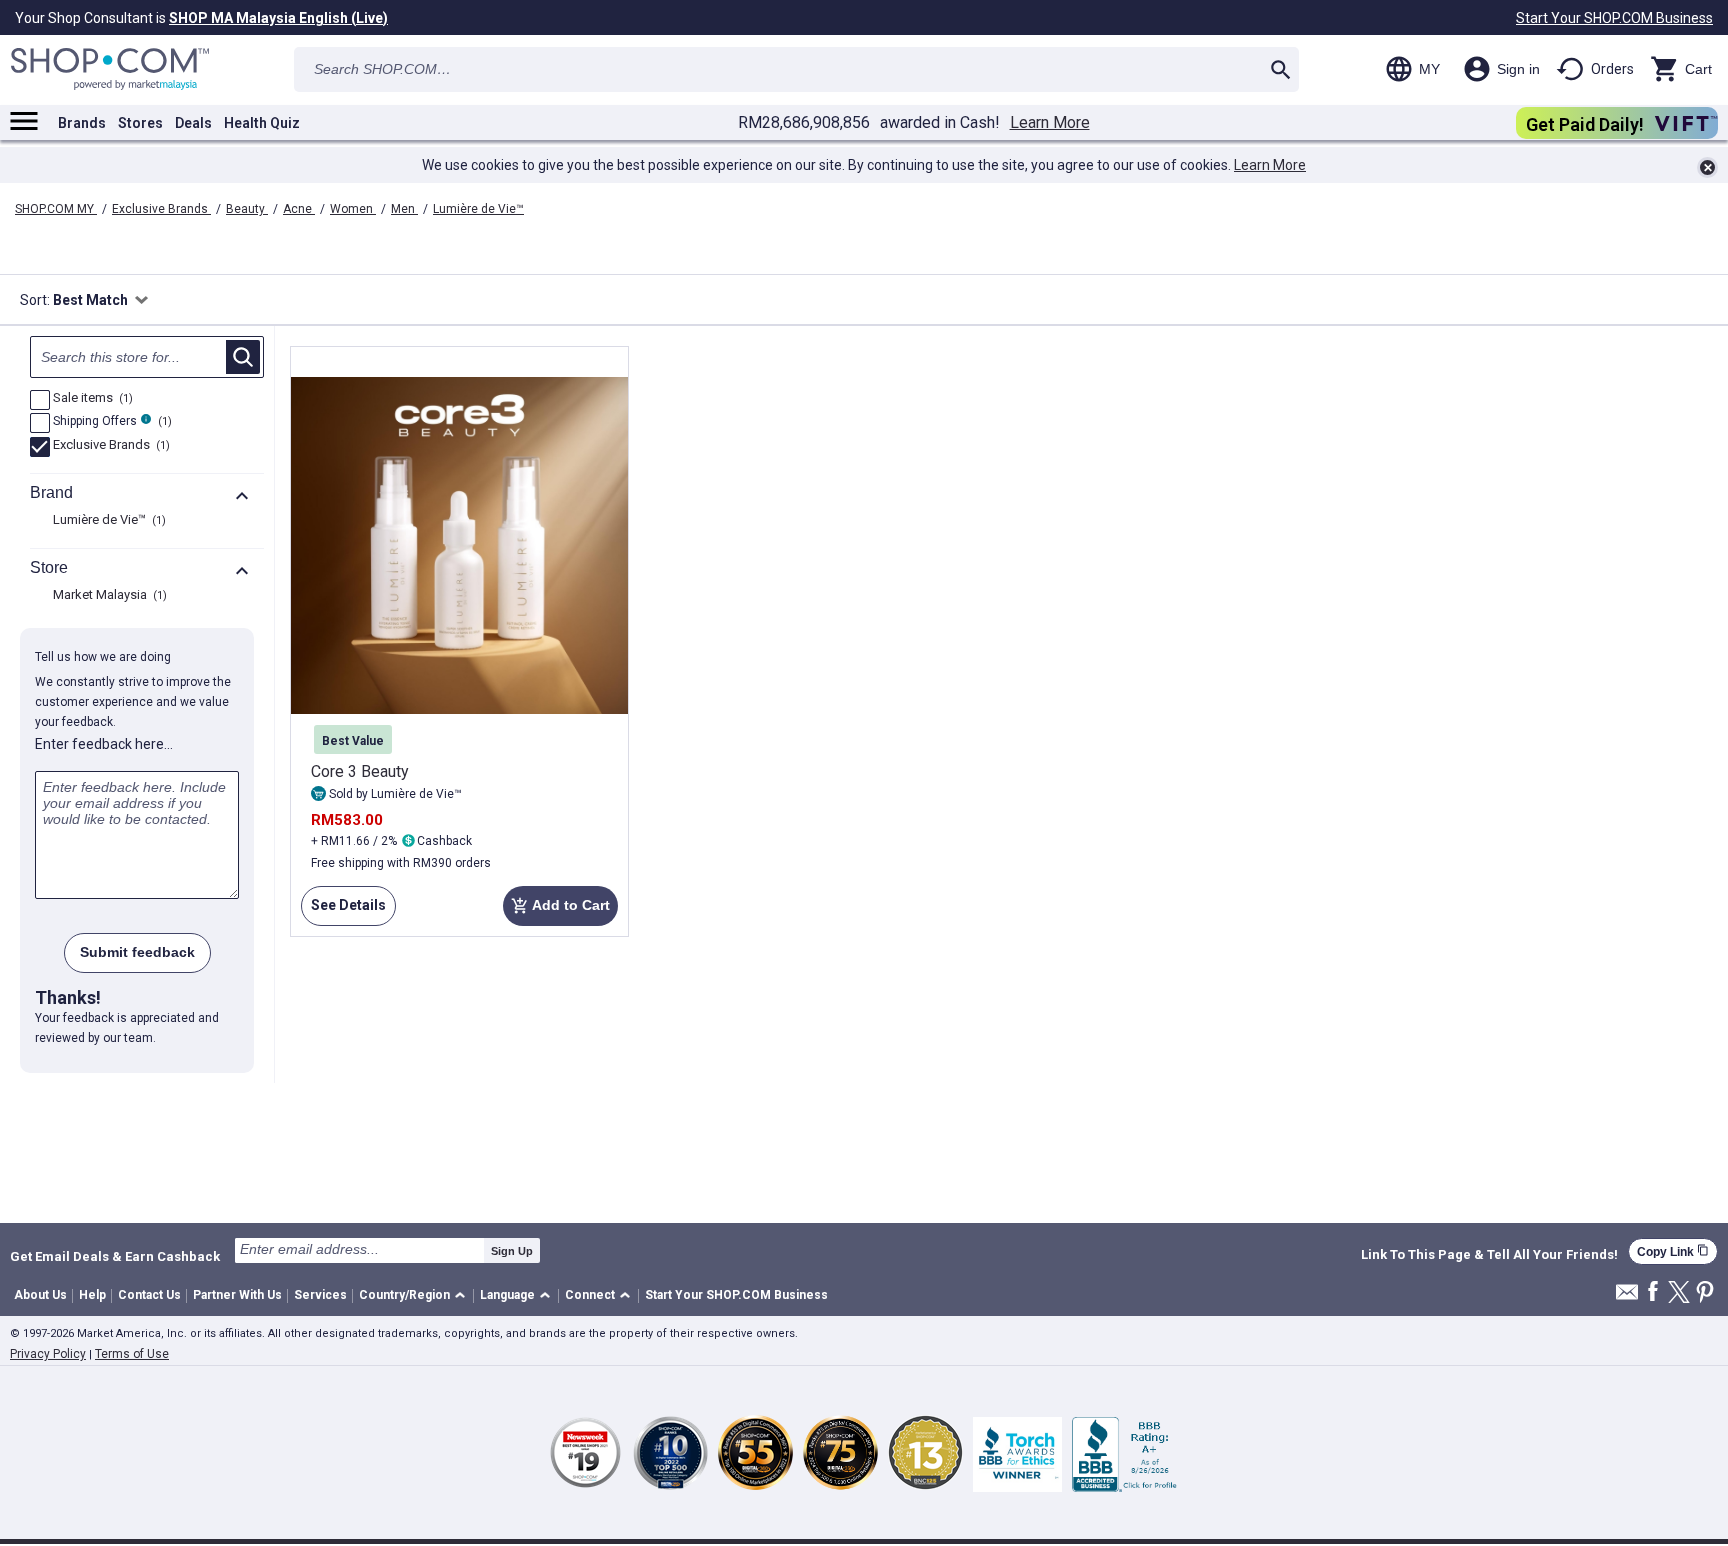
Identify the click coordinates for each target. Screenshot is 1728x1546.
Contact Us (149, 1295)
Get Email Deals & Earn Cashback (115, 1256)
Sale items (90, 399)
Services (320, 1295)
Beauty (247, 209)
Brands (82, 123)
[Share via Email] (1627, 1297)
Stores (140, 123)
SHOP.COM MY (56, 209)
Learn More (1050, 123)
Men (404, 209)
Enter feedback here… (104, 744)
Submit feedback (137, 952)
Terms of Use (132, 1354)
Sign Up (512, 1251)
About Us (40, 1295)
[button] (415, 1296)
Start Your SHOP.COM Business (1614, 18)
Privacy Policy (48, 1354)
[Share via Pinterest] (1705, 1293)
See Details (343, 911)
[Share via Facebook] (1653, 1292)
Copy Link (1673, 1251)
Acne (299, 209)
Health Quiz (262, 123)
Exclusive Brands (161, 209)
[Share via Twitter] (1679, 1293)
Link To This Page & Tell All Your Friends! (1489, 1255)
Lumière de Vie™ (478, 209)
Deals (193, 123)
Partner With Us (237, 1295)
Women (353, 209)
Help (92, 1295)
